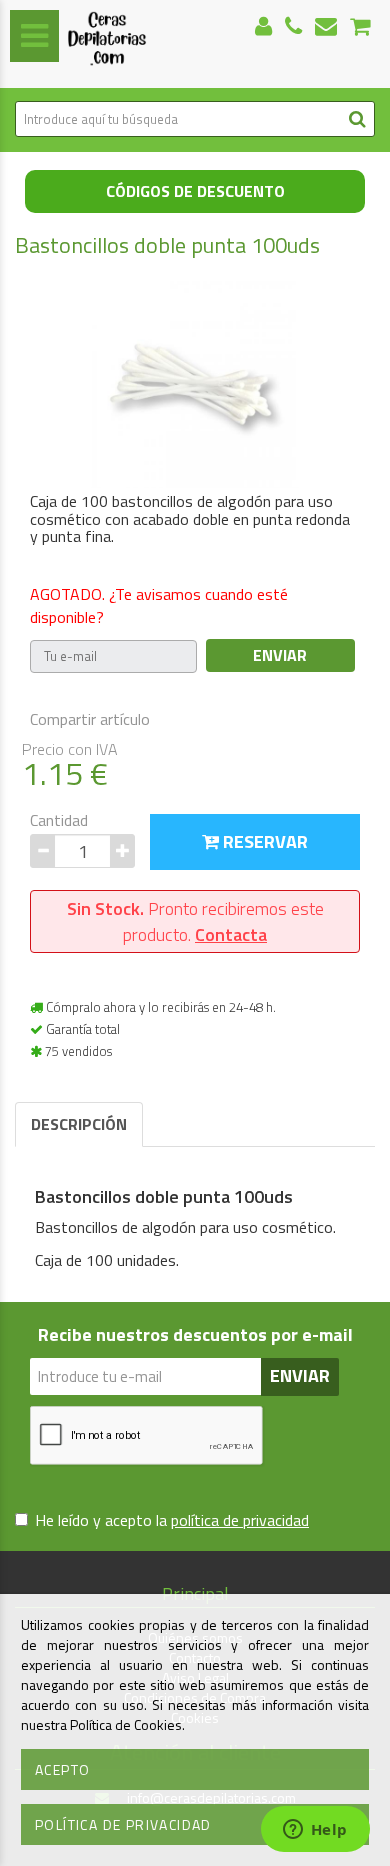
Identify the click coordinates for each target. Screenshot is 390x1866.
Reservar (263, 841)
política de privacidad (240, 1520)
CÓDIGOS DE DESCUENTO (195, 191)
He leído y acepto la (172, 1520)
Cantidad (59, 820)
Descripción (79, 1124)
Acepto (62, 1769)
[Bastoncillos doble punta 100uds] (195, 383)
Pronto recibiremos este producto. (195, 921)
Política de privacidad (123, 1824)
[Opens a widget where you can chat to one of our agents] (315, 1831)
